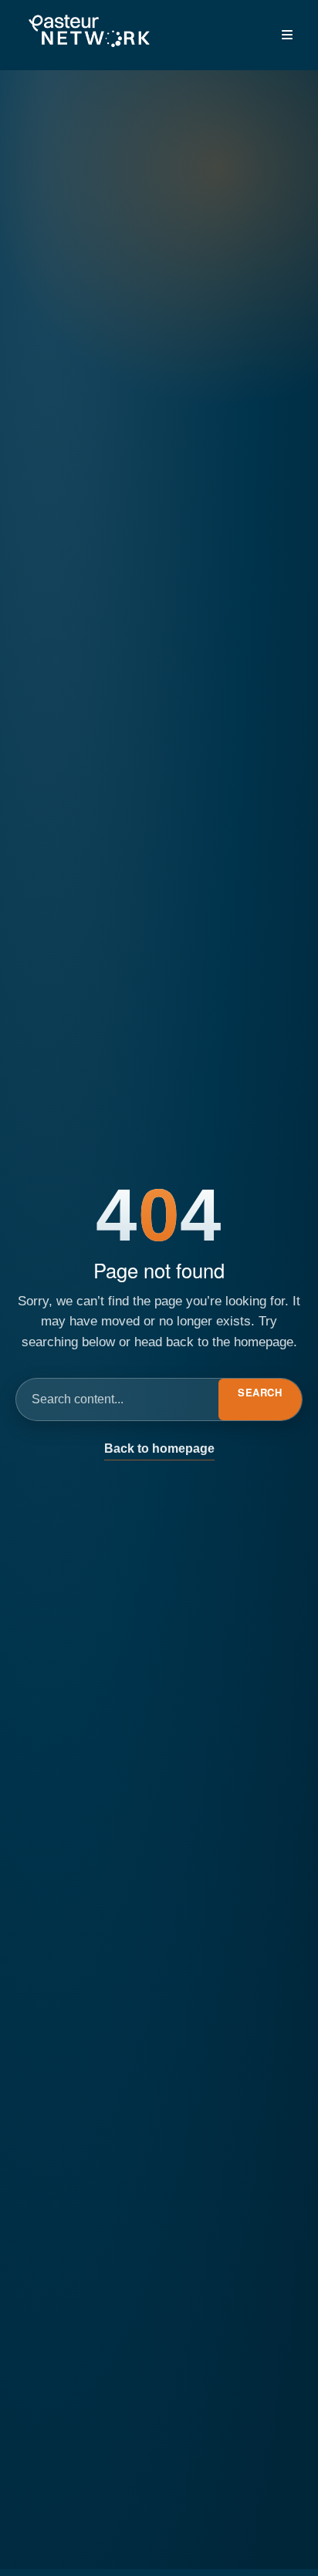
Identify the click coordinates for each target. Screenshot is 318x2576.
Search (260, 1392)
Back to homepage (159, 1448)
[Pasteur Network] (89, 32)
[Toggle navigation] (287, 35)
